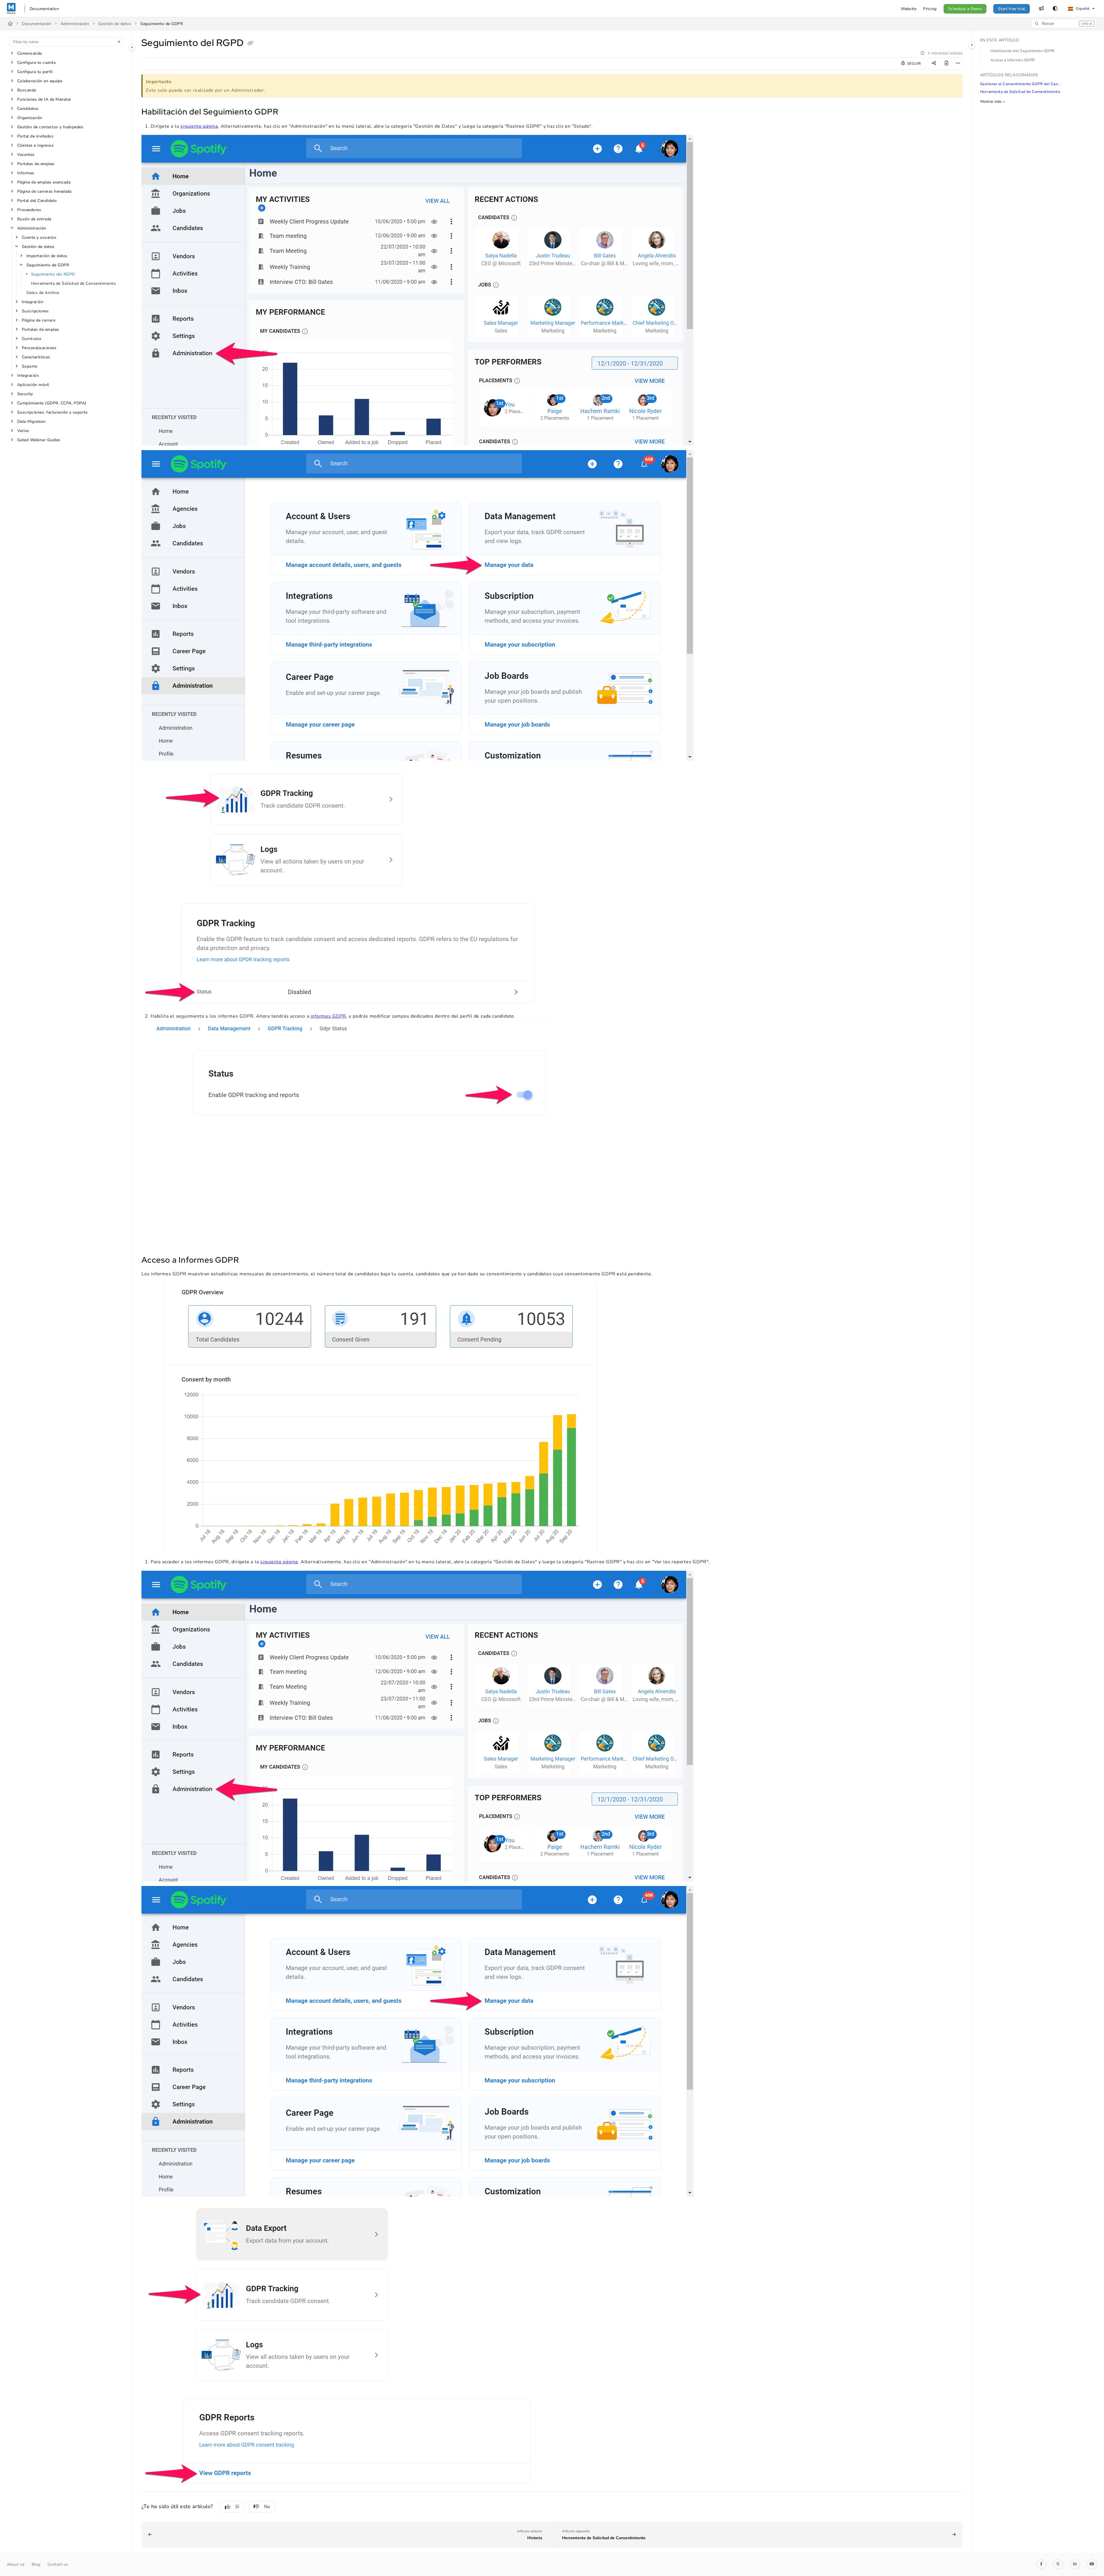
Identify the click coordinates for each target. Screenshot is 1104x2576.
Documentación (37, 24)
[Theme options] (1055, 9)
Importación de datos (47, 256)
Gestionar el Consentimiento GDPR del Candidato (1021, 84)
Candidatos (28, 109)
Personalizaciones (39, 348)
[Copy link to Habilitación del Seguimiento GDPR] (287, 112)
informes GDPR (328, 1016)
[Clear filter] (119, 42)
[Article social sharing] (934, 64)
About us (16, 2564)
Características (36, 357)
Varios (23, 431)
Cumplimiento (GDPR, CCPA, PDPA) (52, 403)
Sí (237, 2507)
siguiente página (199, 126)
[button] (1064, 24)
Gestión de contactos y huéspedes (50, 127)
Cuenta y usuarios (39, 237)
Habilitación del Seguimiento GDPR (1022, 51)
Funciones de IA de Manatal (44, 99)
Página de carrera (39, 320)
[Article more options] (958, 64)
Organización (30, 118)
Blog (36, 2564)
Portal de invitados (35, 136)
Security (25, 394)
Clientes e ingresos (36, 145)
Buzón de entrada (34, 219)
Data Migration (31, 422)
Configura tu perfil (35, 72)
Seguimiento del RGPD (53, 274)
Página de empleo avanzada (44, 182)
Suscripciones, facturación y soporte (52, 412)
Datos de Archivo (43, 293)
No (267, 2507)
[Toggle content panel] (972, 45)
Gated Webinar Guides (39, 440)
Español (1082, 9)
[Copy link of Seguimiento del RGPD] (250, 44)
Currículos (32, 339)
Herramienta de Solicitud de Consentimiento (73, 283)
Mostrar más (991, 102)
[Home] (11, 9)
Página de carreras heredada (44, 191)
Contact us (58, 2564)
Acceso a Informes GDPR (1013, 60)
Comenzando (30, 53)
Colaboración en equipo (40, 81)
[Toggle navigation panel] (132, 47)
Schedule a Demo (965, 9)
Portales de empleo (36, 164)
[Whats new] (1041, 9)
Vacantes (26, 155)
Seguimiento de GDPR (162, 24)
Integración (33, 302)
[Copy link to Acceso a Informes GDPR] (248, 1261)
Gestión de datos (115, 24)
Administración (75, 24)
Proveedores (29, 210)
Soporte (29, 366)
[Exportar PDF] (946, 64)
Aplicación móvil (33, 385)
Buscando (27, 90)
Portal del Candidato (37, 201)
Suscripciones (35, 311)
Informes (26, 173)
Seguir (914, 64)
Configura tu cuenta (36, 63)
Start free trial (1012, 9)
